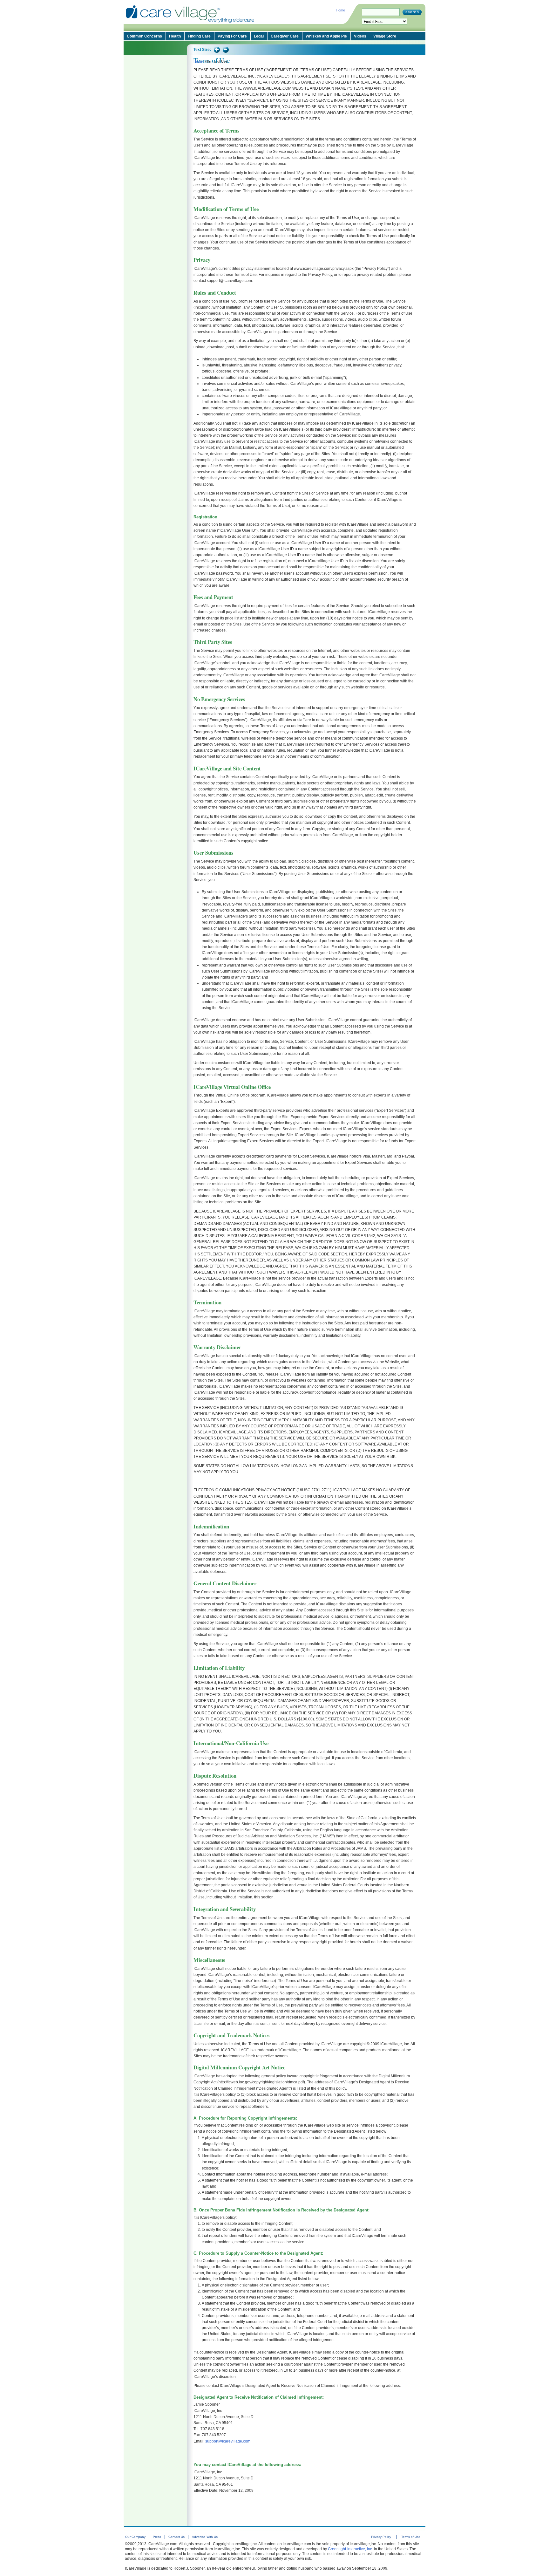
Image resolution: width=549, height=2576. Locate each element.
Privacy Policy (381, 2537)
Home (340, 10)
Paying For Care (232, 36)
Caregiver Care (285, 36)
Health (175, 36)
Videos (360, 36)
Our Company (135, 2537)
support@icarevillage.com (228, 2441)
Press (157, 2537)
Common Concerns (144, 36)
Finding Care (199, 36)
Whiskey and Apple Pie (326, 36)
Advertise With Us (205, 2537)
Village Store (385, 36)
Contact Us (176, 2537)
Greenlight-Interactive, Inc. (350, 2549)
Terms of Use (410, 2537)
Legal (259, 36)
